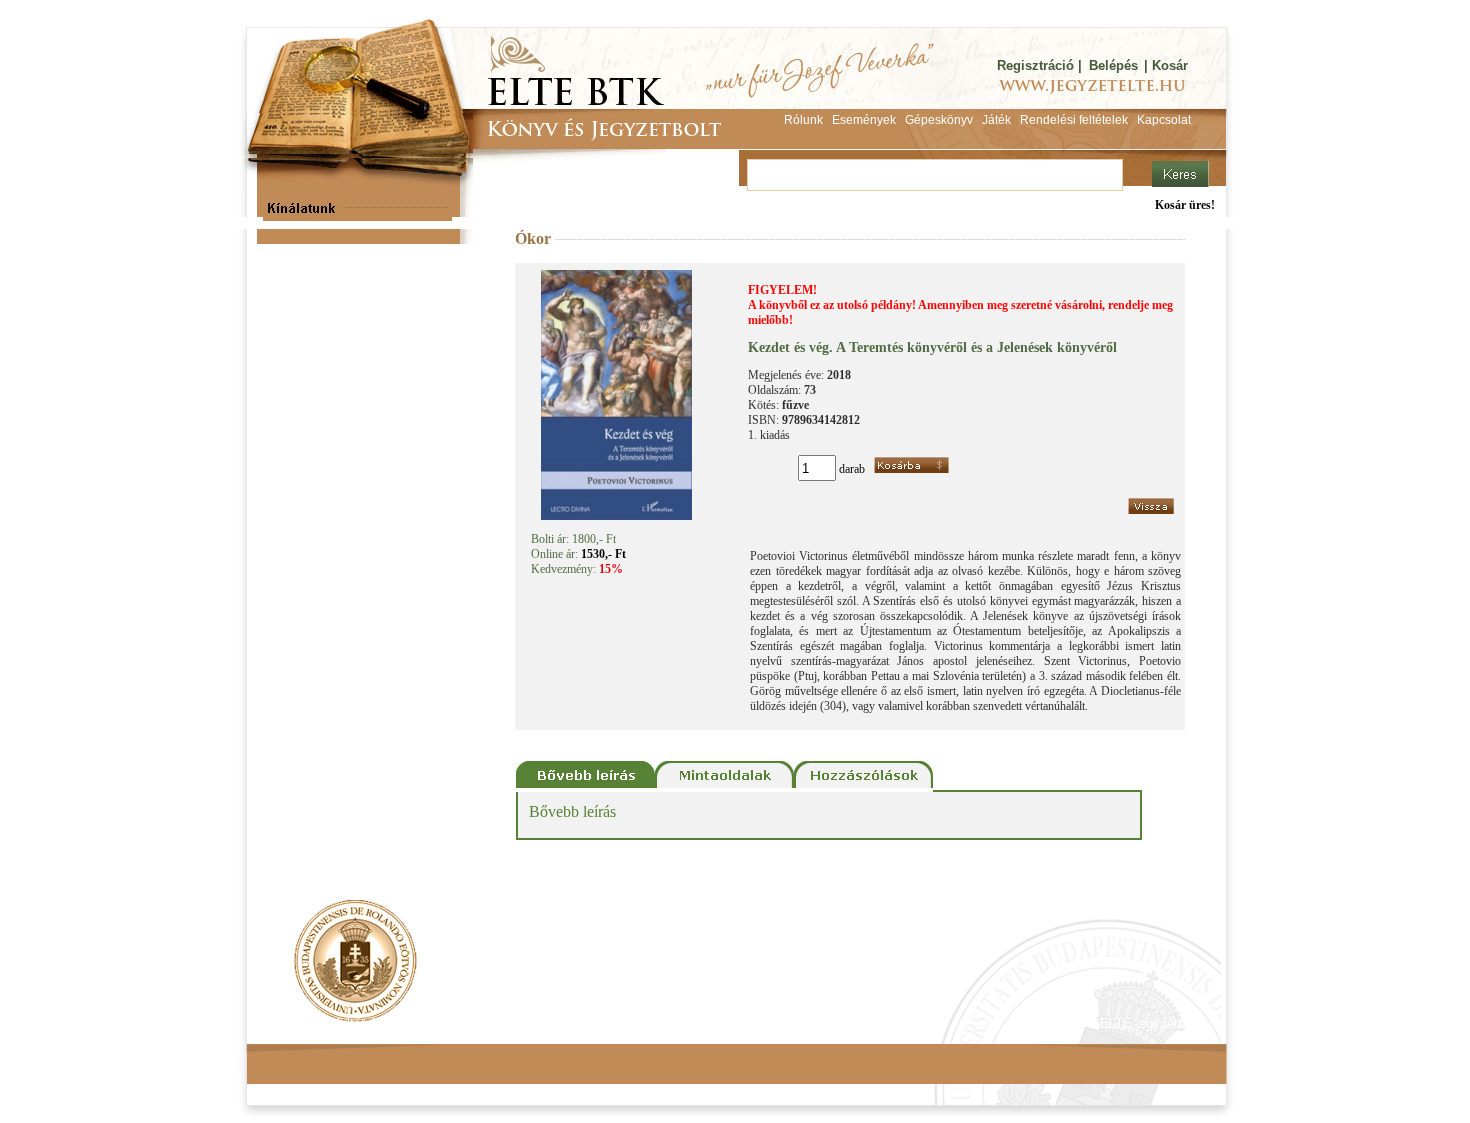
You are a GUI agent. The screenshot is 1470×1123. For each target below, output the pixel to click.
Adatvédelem (450, 1023)
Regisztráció (1035, 65)
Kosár (1170, 65)
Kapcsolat (541, 1023)
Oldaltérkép (627, 1023)
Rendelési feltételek (332, 1023)
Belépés (1113, 65)
